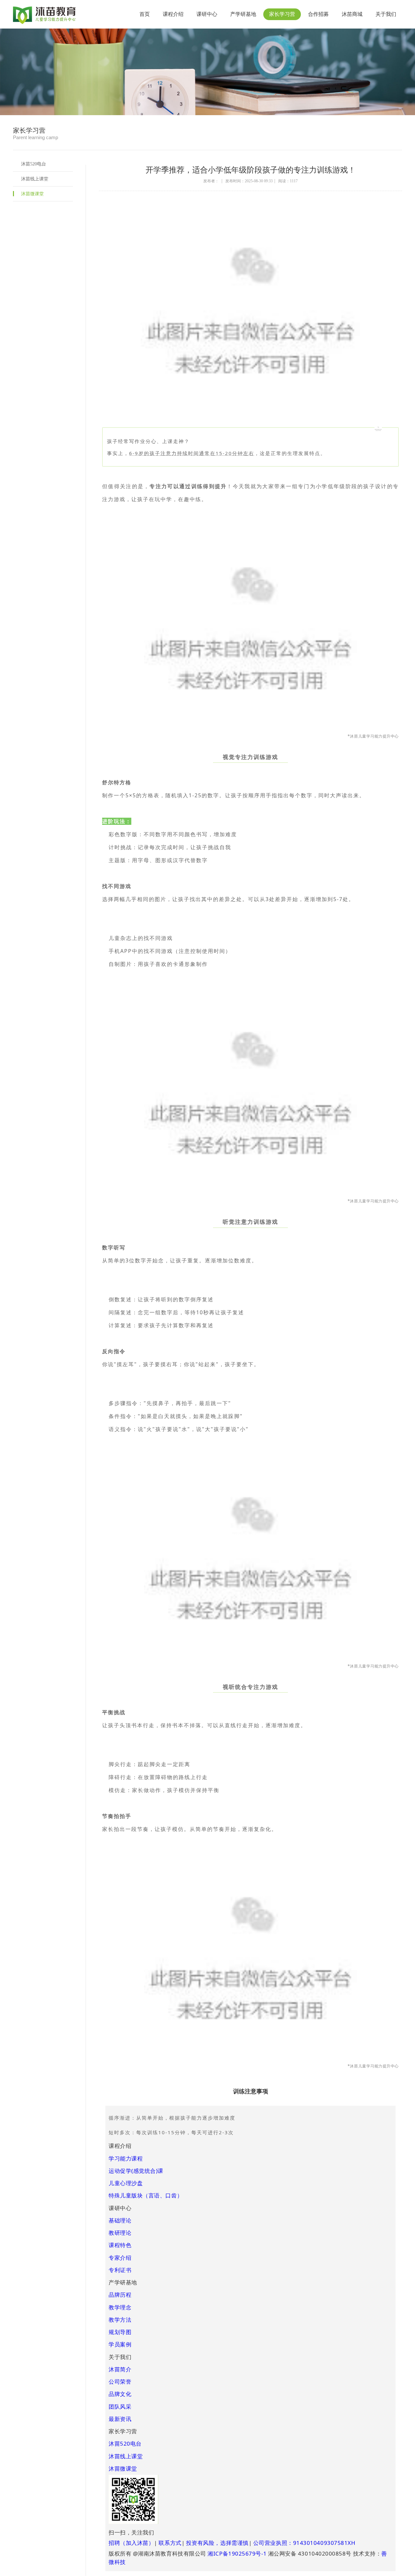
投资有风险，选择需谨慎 (217, 2543)
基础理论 (120, 2220)
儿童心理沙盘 (126, 2183)
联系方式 (170, 2543)
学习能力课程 (126, 2158)
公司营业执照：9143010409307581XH (304, 2543)
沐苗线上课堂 (35, 179)
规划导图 (120, 2332)
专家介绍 (120, 2258)
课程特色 (120, 2245)
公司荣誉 (120, 2382)
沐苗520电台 (34, 164)
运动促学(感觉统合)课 (136, 2171)
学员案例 (120, 2344)
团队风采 (120, 2407)
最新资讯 (120, 2419)
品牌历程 (120, 2295)
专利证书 (120, 2270)
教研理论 (120, 2233)
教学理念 (120, 2307)
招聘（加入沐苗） (131, 2543)
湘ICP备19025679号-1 (237, 2553)
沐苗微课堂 (32, 194)
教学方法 (120, 2320)
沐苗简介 (120, 2369)
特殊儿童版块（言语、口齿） (146, 2195)
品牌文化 (120, 2394)
